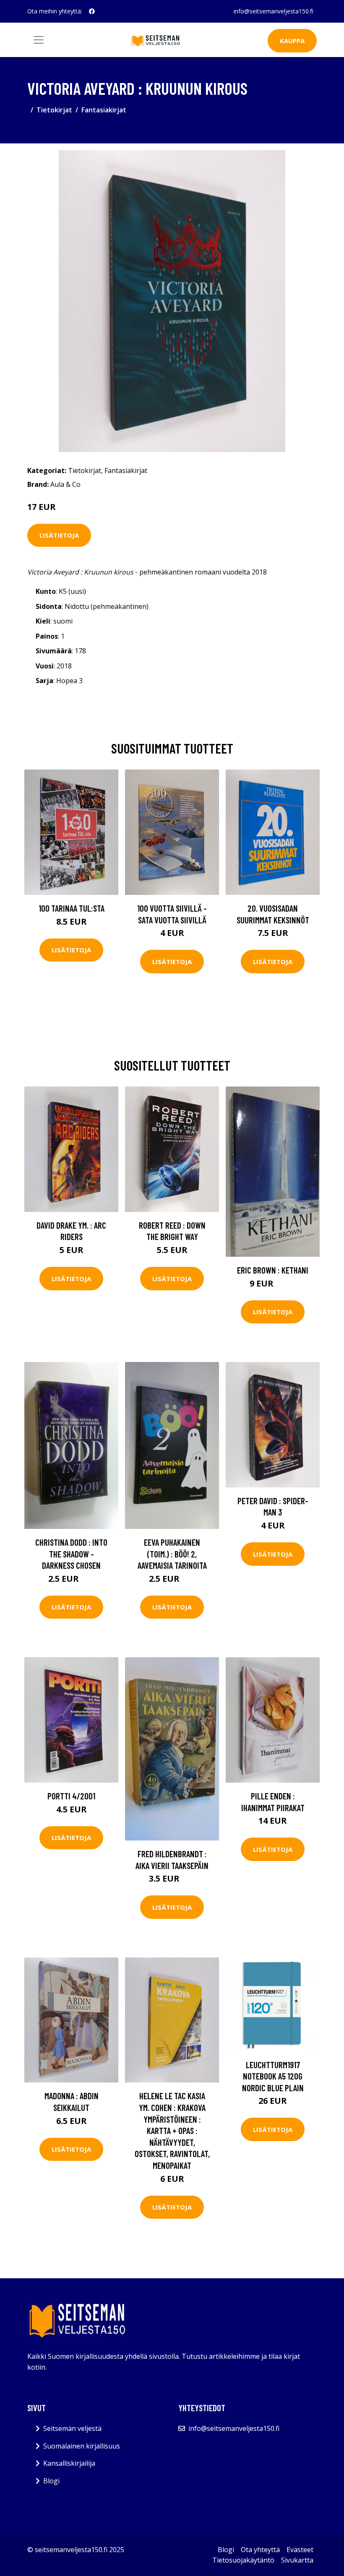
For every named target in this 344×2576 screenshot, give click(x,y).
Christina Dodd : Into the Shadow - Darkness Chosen (71, 1554)
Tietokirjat (54, 110)
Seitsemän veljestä (72, 2428)
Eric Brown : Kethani (273, 1270)
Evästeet (300, 2550)
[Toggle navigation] (39, 40)
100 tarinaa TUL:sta (72, 908)
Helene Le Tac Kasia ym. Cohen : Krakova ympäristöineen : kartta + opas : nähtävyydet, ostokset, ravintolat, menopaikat (172, 2130)
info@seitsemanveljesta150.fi (274, 11)
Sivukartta (297, 2560)
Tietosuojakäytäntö (243, 2560)
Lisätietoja (59, 535)
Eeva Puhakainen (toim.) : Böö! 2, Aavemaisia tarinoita (172, 1554)
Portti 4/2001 (71, 1796)
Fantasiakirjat (104, 110)
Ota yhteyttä (260, 2550)
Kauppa (292, 41)
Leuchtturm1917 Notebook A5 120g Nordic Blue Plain (273, 2076)
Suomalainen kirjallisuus (82, 2446)
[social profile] (92, 11)
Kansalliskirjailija (69, 2463)
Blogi (51, 2481)
